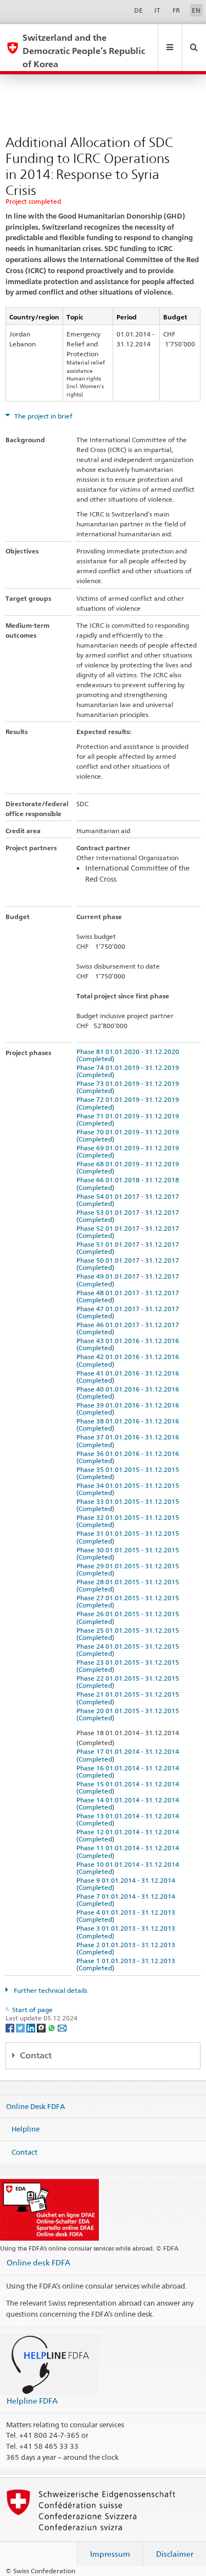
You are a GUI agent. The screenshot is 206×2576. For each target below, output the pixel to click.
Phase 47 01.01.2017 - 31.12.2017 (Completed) (129, 1312)
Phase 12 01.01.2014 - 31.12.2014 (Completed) (129, 1835)
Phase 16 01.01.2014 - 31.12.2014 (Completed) (129, 1771)
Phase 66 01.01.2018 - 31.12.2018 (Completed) (129, 1183)
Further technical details (50, 1990)
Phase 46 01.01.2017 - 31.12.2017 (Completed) (129, 1328)
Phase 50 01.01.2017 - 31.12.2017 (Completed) (129, 1264)
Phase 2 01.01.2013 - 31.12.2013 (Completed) (127, 1948)
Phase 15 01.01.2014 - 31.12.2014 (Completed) (129, 1787)
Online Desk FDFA (35, 2106)
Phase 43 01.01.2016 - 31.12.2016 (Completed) (129, 1344)
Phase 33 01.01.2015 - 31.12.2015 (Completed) (129, 1505)
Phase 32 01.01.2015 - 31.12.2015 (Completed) (129, 1521)
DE (138, 10)
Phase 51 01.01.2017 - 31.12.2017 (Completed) (129, 1248)
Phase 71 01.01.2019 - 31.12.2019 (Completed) (129, 1119)
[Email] (62, 2027)
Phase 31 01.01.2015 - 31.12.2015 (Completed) (129, 1537)
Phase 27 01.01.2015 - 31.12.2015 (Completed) (129, 1601)
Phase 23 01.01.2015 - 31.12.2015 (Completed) (129, 1666)
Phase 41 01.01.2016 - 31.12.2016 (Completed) (129, 1377)
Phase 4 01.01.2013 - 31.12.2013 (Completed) (127, 1916)
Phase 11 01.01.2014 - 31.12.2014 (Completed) (129, 1851)
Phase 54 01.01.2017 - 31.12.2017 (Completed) (129, 1200)
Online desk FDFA (38, 2262)
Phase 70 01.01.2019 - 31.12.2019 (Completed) (129, 1135)
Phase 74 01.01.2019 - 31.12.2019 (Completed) (129, 1071)
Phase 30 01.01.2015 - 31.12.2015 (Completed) (129, 1553)
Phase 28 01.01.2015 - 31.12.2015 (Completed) (129, 1585)
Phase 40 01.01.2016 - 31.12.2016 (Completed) (129, 1393)
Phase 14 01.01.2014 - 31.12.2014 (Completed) (129, 1803)
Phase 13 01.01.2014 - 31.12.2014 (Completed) (129, 1819)
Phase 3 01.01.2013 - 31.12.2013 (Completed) (127, 1932)
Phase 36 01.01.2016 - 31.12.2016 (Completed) (129, 1457)
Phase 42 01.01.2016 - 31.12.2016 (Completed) (129, 1360)
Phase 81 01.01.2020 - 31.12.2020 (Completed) (129, 1055)
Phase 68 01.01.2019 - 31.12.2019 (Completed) (129, 1167)
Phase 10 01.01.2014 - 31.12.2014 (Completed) (129, 1868)
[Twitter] (21, 2027)
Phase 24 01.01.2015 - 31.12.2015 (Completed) (129, 1650)
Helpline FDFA (32, 2401)
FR (176, 10)
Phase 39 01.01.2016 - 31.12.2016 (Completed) (129, 1409)
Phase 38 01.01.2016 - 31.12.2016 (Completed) (129, 1425)
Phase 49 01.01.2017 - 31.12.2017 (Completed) (129, 1280)
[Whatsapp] (52, 2027)
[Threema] (42, 2027)
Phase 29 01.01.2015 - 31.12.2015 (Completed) (129, 1569)
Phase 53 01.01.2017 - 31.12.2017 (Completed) (129, 1216)
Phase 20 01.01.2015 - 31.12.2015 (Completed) (129, 1714)
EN (196, 10)
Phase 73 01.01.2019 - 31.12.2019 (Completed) (129, 1087)
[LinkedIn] (32, 2027)
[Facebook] (11, 2027)
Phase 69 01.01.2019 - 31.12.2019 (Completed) (129, 1151)
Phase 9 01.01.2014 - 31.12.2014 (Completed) (127, 1884)
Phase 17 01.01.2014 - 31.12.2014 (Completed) (129, 1755)
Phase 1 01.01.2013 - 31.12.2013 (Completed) (127, 1964)
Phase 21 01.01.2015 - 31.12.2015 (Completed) (129, 1698)
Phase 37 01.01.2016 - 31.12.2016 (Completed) (129, 1441)
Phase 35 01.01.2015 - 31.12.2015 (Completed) (129, 1473)
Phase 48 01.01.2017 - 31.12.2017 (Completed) (129, 1296)
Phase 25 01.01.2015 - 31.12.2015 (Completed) (129, 1634)
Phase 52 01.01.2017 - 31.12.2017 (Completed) (129, 1232)
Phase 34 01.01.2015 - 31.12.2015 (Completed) (129, 1489)
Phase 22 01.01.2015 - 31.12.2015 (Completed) (129, 1682)
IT (157, 10)
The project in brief (43, 416)
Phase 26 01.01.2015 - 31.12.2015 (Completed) (129, 1617)
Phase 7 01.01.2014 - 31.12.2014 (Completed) (127, 1900)
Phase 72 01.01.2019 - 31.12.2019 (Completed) (129, 1103)
